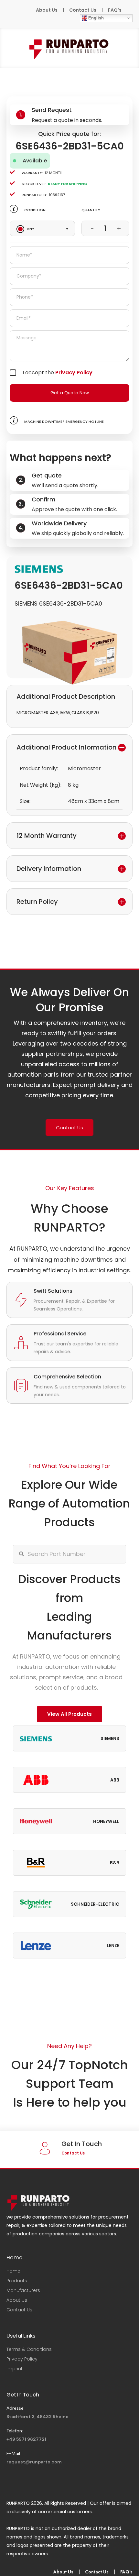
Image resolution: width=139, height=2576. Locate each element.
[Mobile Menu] (11, 48)
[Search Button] (21, 1554)
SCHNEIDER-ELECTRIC (95, 1904)
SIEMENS (110, 1739)
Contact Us (83, 10)
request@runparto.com (34, 2462)
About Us (47, 10)
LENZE (113, 1946)
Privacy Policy (74, 373)
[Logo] (69, 48)
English (95, 18)
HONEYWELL (106, 1821)
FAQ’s (115, 10)
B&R (115, 1863)
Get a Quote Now (70, 393)
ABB (115, 1780)
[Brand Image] (36, 1738)
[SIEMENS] (39, 569)
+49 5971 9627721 (26, 2439)
